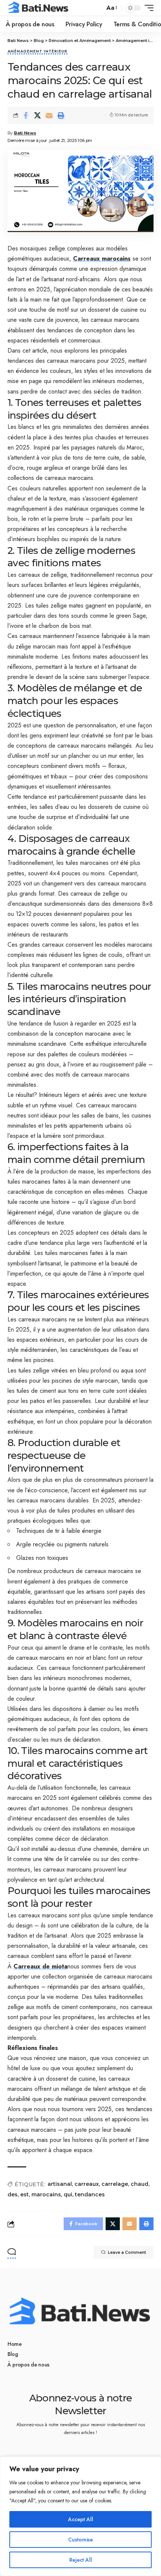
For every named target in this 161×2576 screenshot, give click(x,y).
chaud (139, 2184)
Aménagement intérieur (37, 52)
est (25, 2194)
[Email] (49, 115)
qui (68, 2194)
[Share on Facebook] (26, 115)
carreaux (87, 2184)
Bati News (25, 133)
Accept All (81, 2519)
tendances (90, 2194)
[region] (80, 2516)
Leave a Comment (127, 2252)
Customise (80, 2540)
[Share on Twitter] (37, 115)
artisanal (60, 2184)
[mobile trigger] (147, 8)
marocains (46, 2194)
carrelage (115, 2184)
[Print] (61, 115)
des (13, 2194)
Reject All (81, 2560)
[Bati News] (39, 8)
